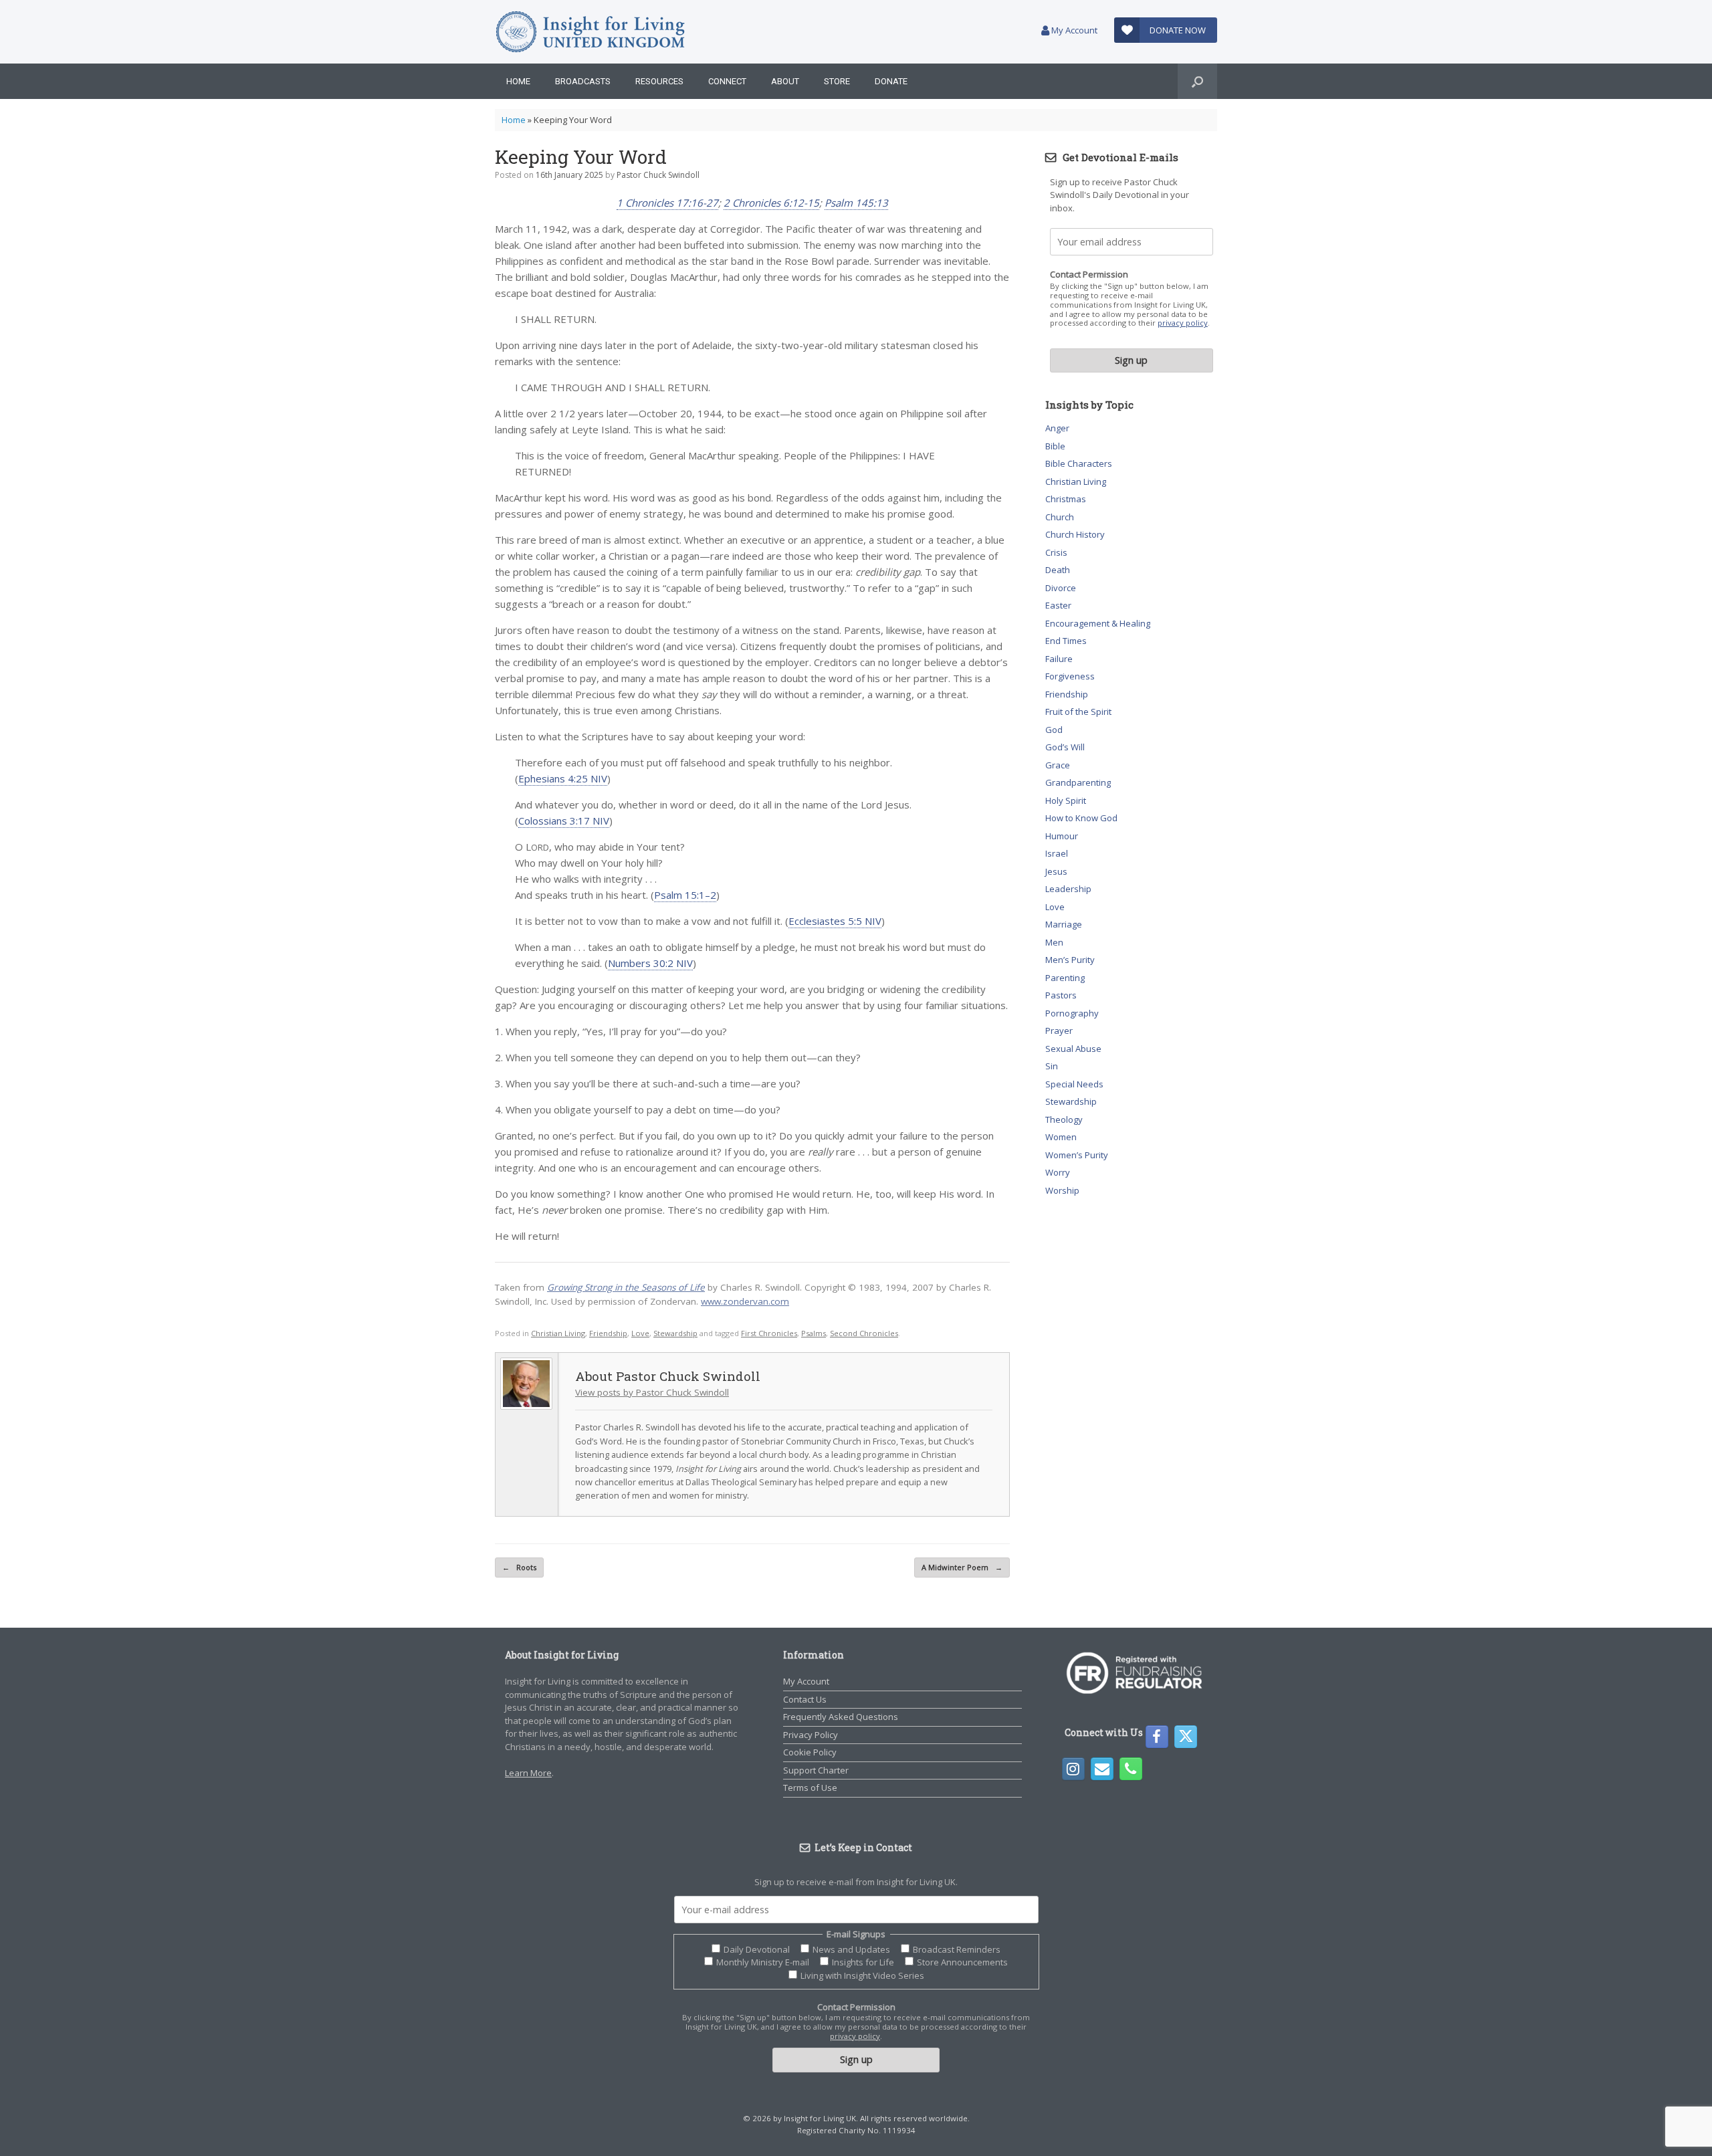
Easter (1058, 605)
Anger (1057, 428)
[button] (1197, 81)
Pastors (1061, 995)
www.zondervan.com (745, 1301)
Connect (727, 81)
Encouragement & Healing (1098, 623)
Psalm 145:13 (856, 203)
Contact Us (805, 1699)
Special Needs (1074, 1084)
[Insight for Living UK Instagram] (1073, 1769)
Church (1060, 517)
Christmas (1066, 499)
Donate (891, 81)
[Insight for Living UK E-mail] (1102, 1769)
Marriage (1064, 924)
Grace (1058, 765)
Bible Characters (1079, 463)
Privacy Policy (811, 1735)
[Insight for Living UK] (590, 32)
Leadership (1068, 889)
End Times (1066, 641)
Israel (1057, 853)
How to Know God (1081, 818)
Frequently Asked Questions (841, 1717)
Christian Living (558, 1333)
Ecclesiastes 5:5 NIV (835, 921)
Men (1054, 942)
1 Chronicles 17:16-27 (667, 203)
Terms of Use (810, 1788)
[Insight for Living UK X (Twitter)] (1186, 1737)
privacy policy (1183, 323)
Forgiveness (1070, 676)
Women (1061, 1137)
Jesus (1056, 871)
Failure (1059, 659)
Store (837, 81)
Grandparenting (1078, 782)
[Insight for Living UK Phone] (1131, 1769)
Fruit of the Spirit (1078, 712)
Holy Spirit (1066, 800)
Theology (1064, 1119)
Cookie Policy (810, 1752)
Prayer (1059, 1031)
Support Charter (816, 1770)
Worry (1058, 1172)
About (785, 81)
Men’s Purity (1070, 960)
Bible (1055, 446)
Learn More (528, 1773)
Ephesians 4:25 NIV (563, 778)
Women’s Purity (1077, 1155)
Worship (1062, 1190)
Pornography (1072, 1013)
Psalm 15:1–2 (685, 895)
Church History (1075, 534)
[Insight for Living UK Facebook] (1157, 1737)
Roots (519, 1567)
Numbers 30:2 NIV (650, 963)
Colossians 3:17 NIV (564, 821)
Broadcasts (583, 81)
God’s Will (1065, 747)
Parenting (1065, 978)
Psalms (814, 1333)
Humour (1062, 836)
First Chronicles (769, 1333)
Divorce (1061, 588)
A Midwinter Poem (962, 1567)
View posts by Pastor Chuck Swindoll (652, 1392)
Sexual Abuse (1073, 1049)
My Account (1073, 30)
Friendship (608, 1333)
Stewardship (675, 1333)
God (1054, 730)
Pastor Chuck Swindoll (658, 175)
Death (1058, 570)
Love (640, 1333)
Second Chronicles (864, 1333)
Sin (1052, 1066)
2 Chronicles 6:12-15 (771, 203)
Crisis (1056, 552)
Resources (659, 81)
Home (518, 81)
